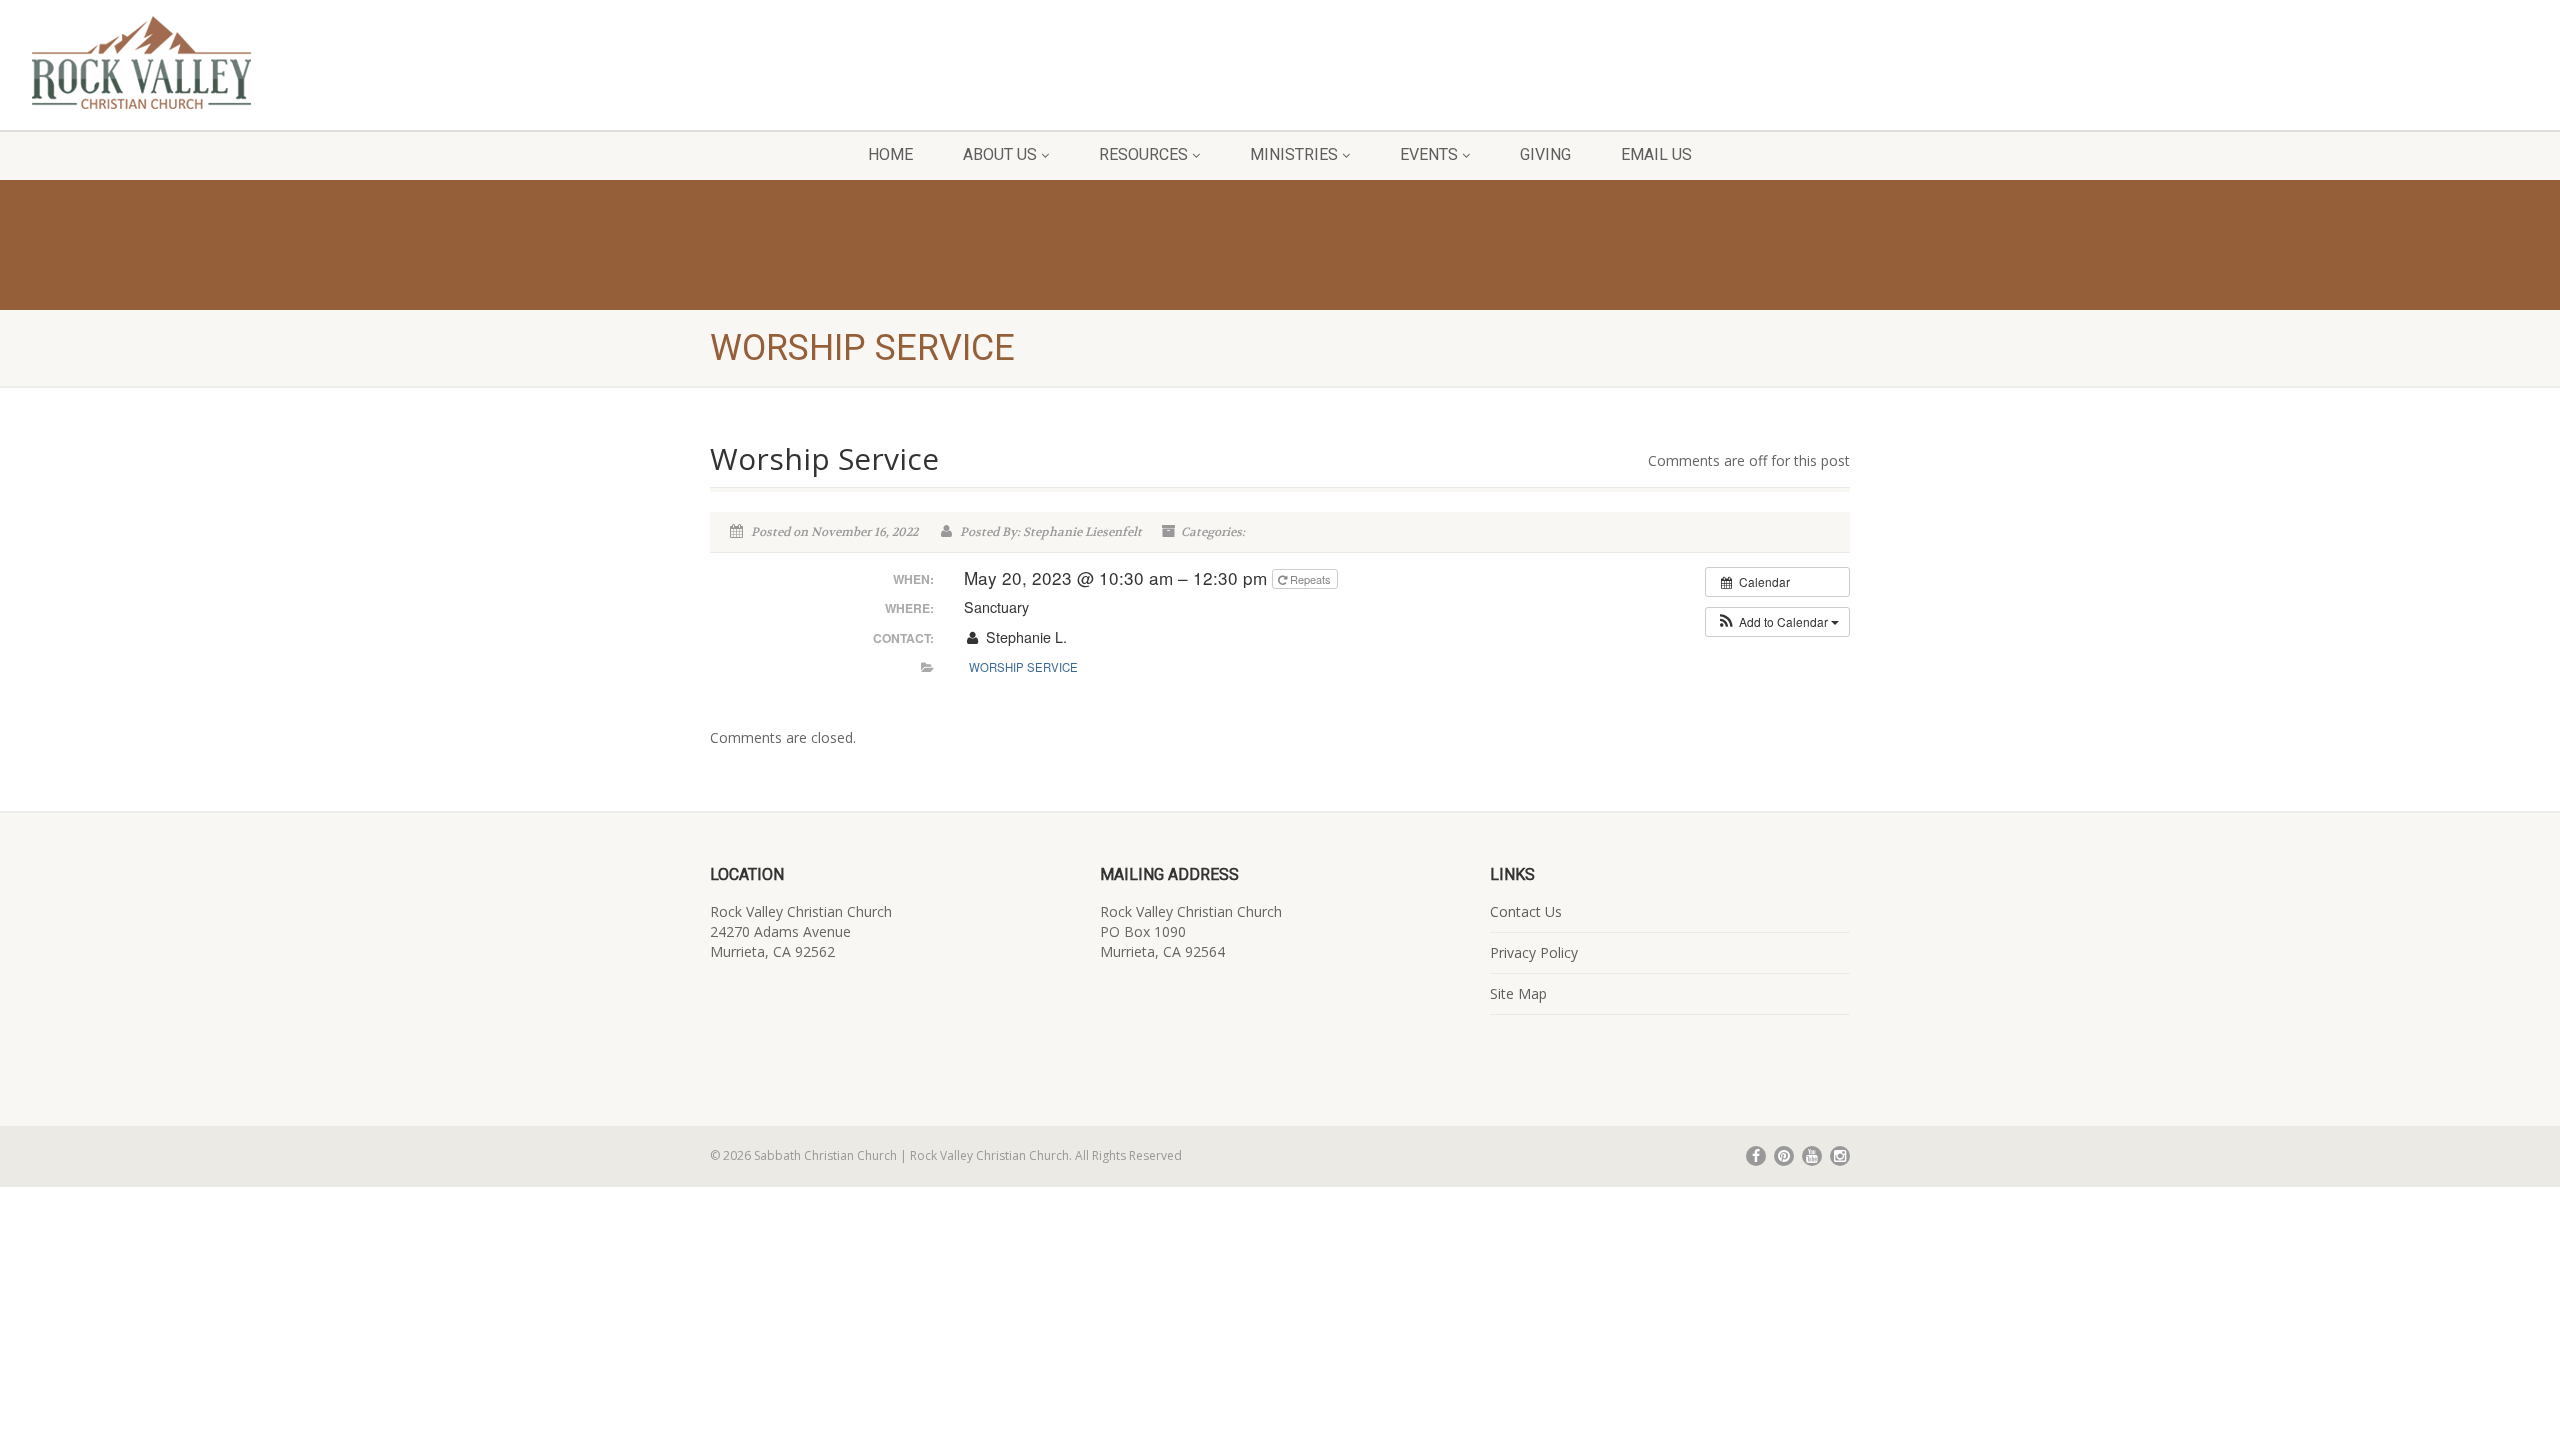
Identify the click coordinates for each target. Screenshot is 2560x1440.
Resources (1143, 154)
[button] (1777, 622)
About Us (1000, 154)
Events (1429, 154)
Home (890, 154)
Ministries (1294, 154)
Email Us (1656, 154)
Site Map (1518, 993)
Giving (1545, 154)
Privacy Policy (1534, 952)
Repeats (1310, 579)
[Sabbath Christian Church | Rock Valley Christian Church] (426, 62)
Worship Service (1023, 667)
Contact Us (1526, 911)
